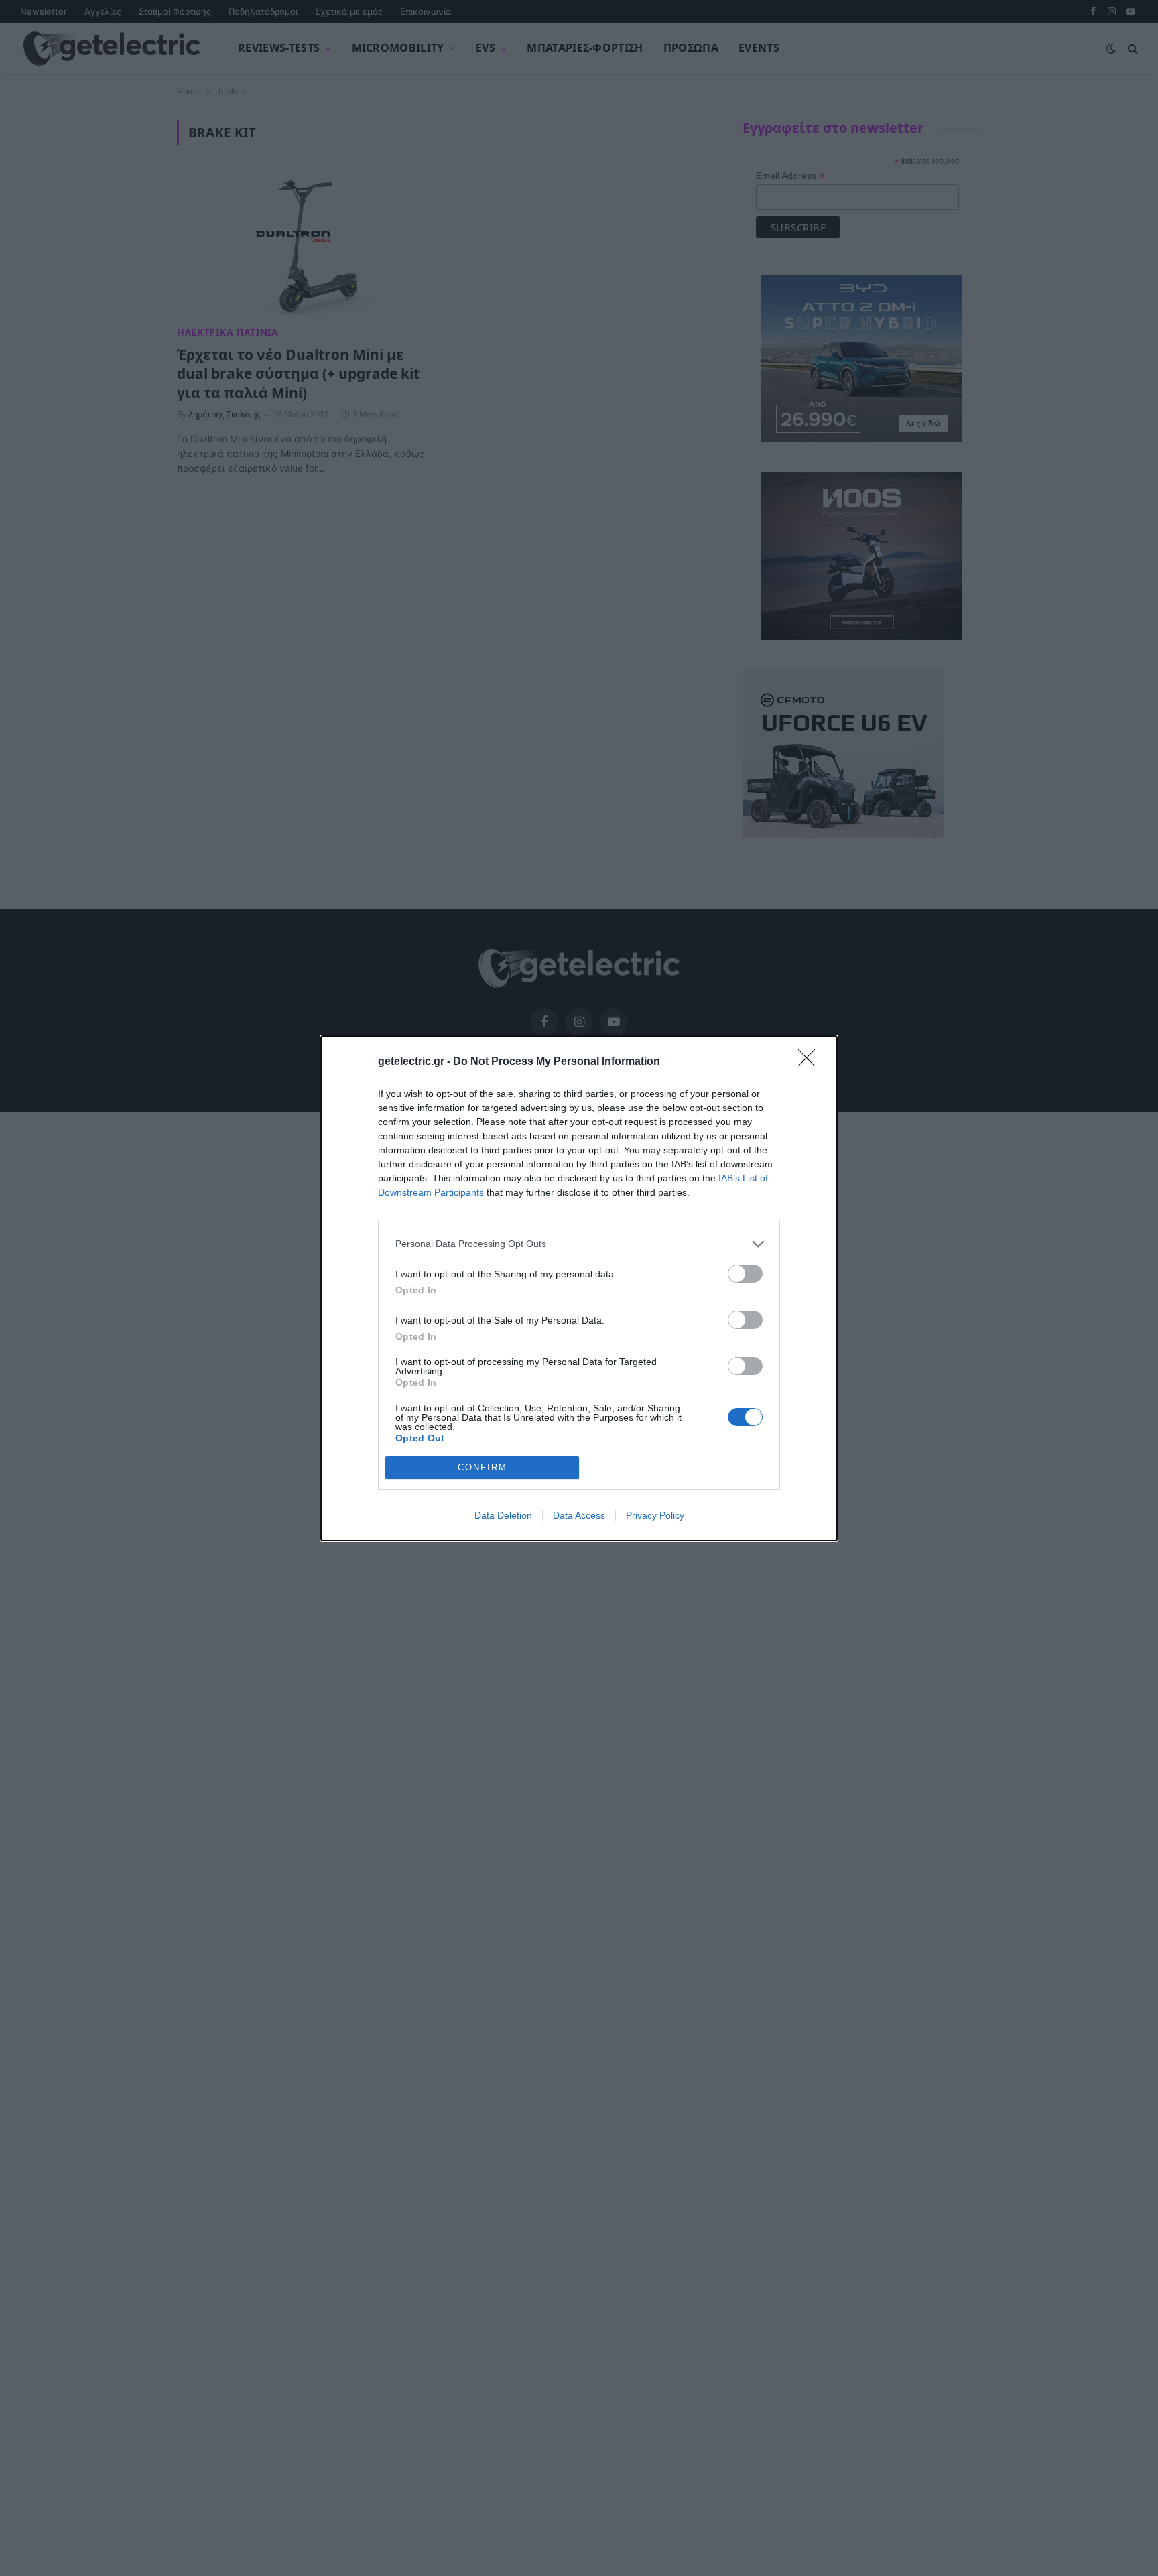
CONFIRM (482, 1467)
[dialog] (579, 1288)
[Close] (811, 1062)
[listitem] (579, 1244)
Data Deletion (503, 1515)
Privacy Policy (655, 1515)
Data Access (579, 1515)
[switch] (745, 1274)
